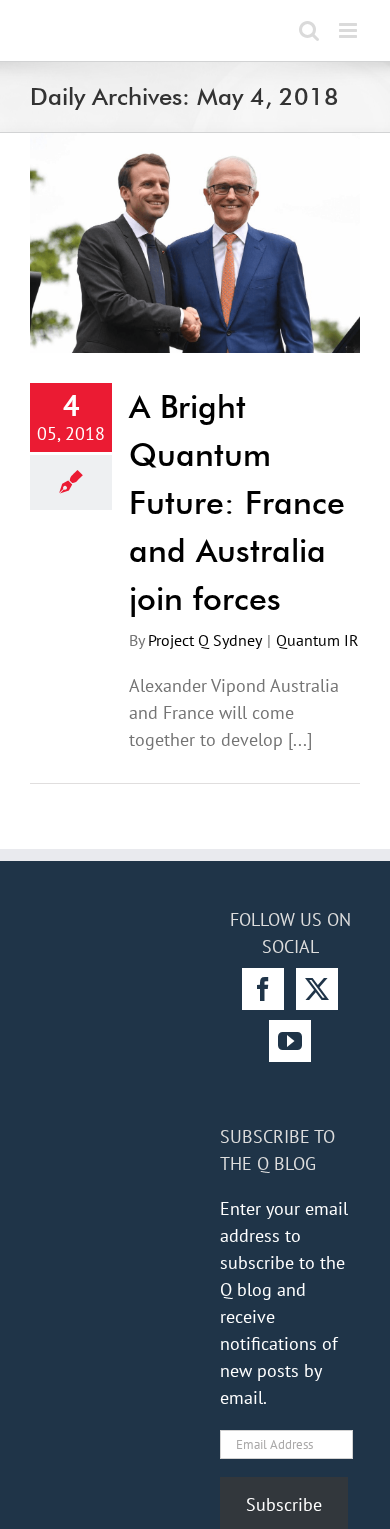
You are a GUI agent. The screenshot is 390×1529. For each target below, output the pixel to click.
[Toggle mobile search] (309, 30)
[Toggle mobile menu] (349, 30)
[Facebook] (263, 989)
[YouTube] (290, 1041)
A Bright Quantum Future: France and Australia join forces (237, 502)
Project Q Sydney (205, 640)
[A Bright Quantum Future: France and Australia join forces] (195, 243)
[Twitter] (317, 989)
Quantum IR (317, 640)
